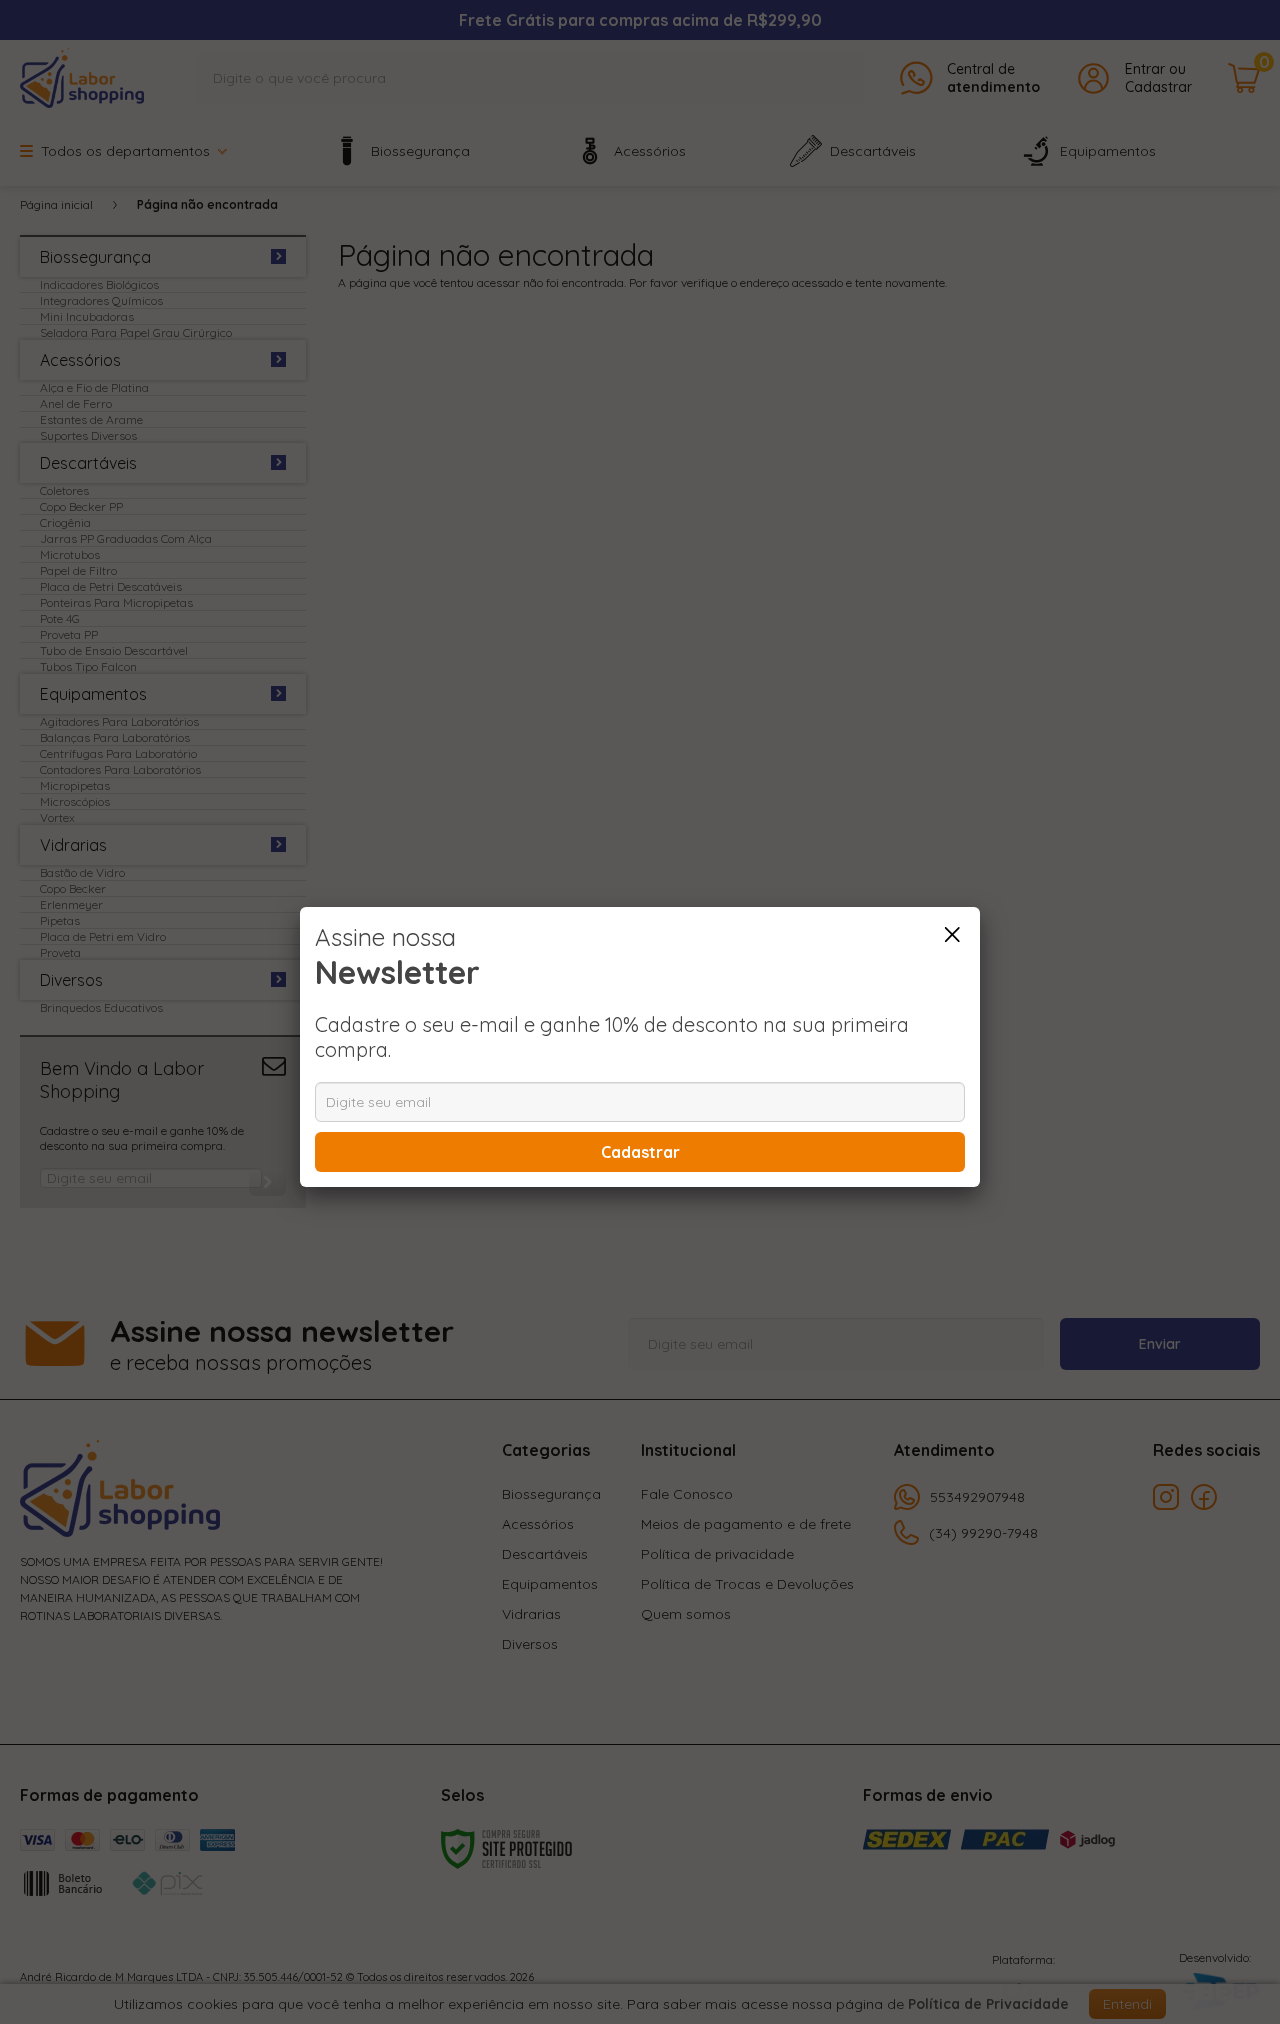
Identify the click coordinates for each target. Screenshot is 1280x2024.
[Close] (952, 935)
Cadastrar (640, 1152)
